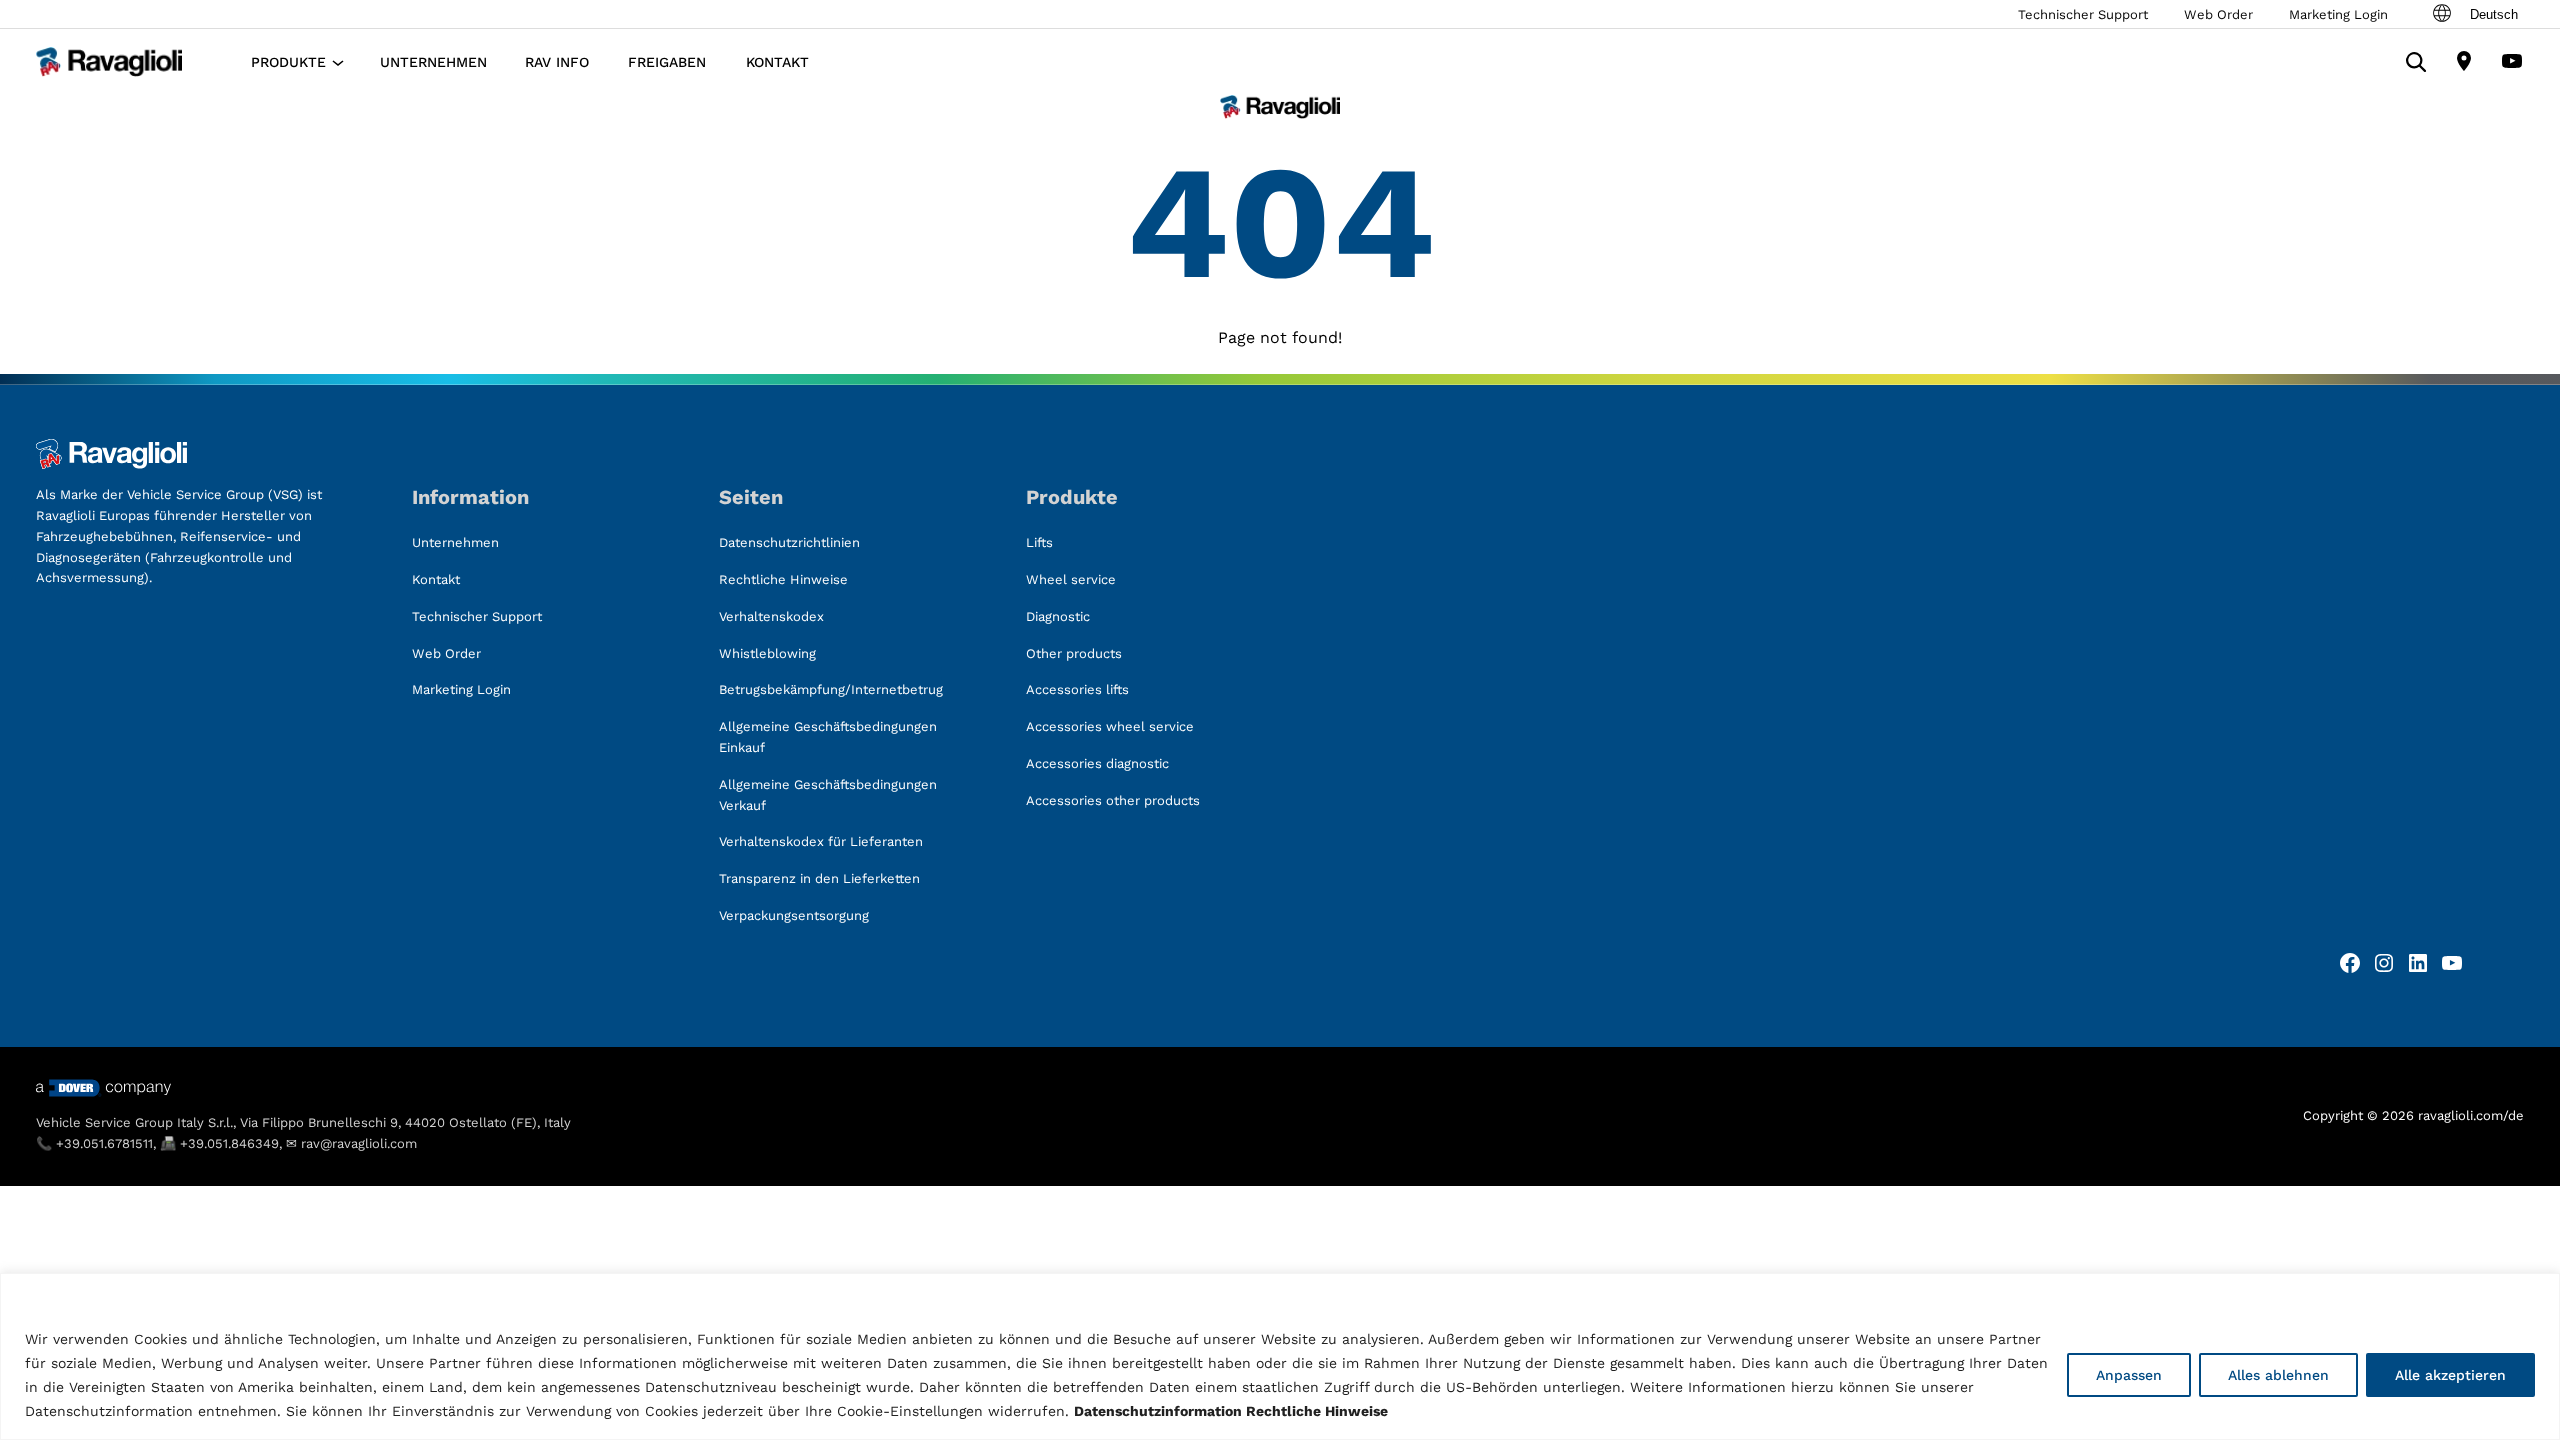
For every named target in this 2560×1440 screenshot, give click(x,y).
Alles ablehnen (2278, 1375)
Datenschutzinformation (1158, 1411)
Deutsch (2494, 14)
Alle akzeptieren (2450, 1375)
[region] (1280, 1356)
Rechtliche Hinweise (1317, 1411)
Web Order (2218, 14)
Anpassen (2129, 1375)
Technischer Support (2083, 14)
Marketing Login (2338, 14)
